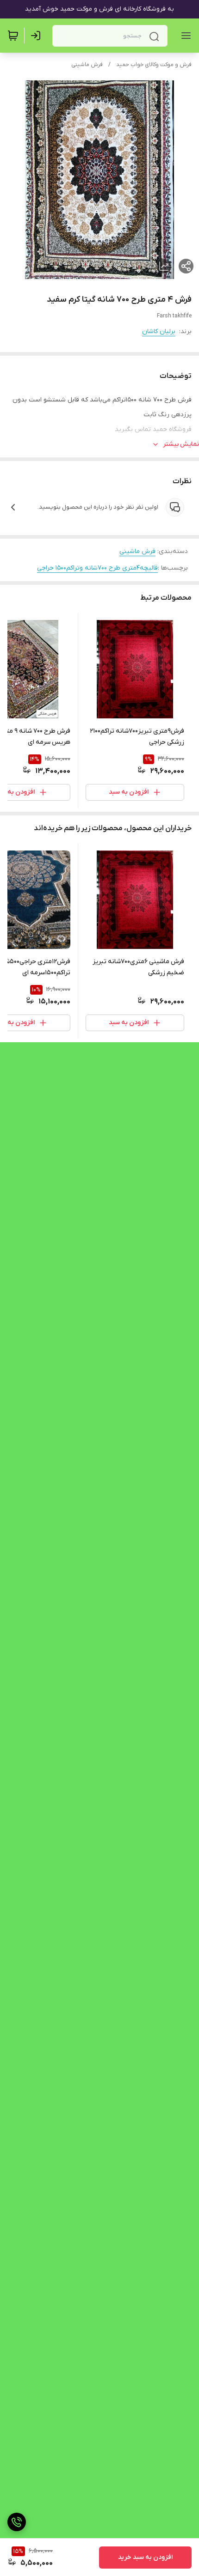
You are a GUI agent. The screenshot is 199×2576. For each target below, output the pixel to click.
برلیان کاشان (159, 331)
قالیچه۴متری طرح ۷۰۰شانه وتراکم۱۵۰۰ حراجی (97, 568)
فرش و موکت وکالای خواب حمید (154, 65)
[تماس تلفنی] (17, 2522)
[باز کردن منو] (184, 36)
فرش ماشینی (87, 65)
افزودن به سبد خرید (145, 2557)
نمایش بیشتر (181, 444)
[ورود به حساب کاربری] (37, 36)
